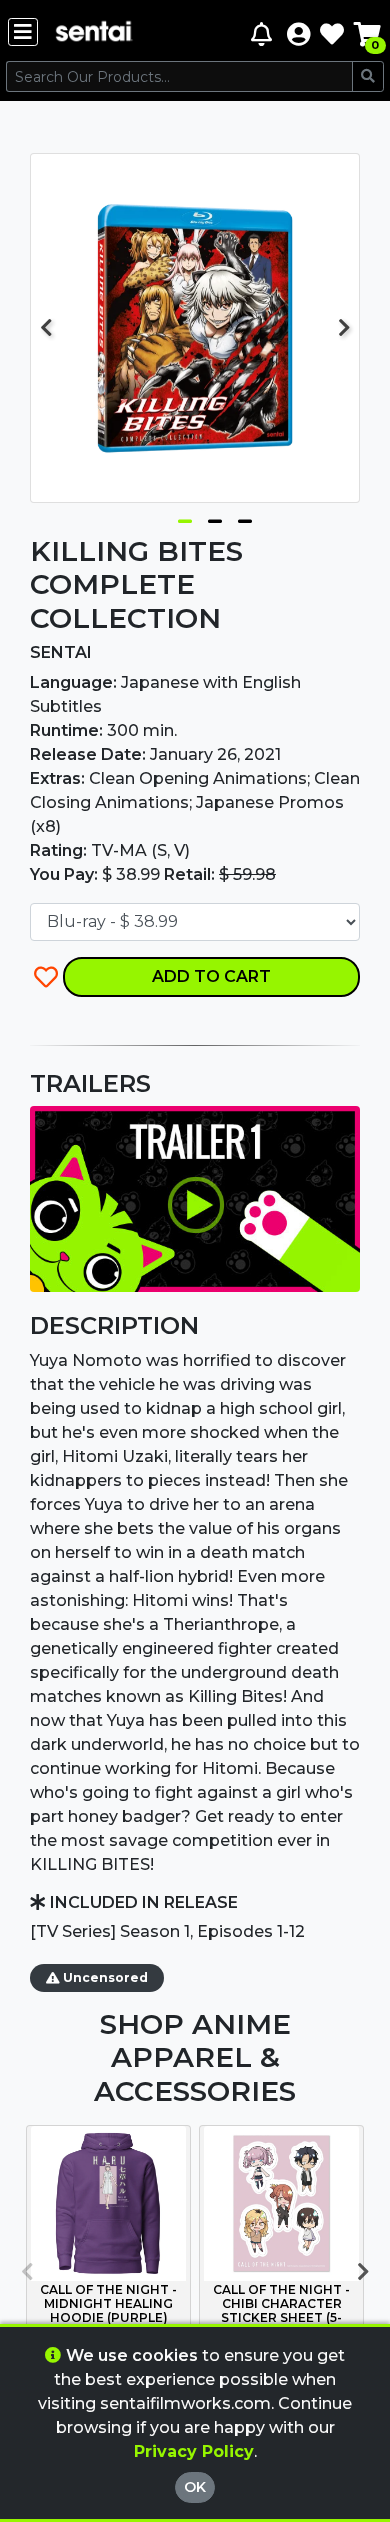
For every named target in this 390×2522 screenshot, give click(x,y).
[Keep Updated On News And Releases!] (264, 33)
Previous (46, 328)
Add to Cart (211, 976)
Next (344, 328)
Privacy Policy (194, 2451)
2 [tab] (215, 517)
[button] (298, 33)
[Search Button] (368, 76)
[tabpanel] (195, 328)
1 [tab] (185, 517)
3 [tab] (245, 517)
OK (195, 2487)
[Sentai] (94, 33)
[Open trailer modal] (195, 1197)
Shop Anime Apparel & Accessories (195, 2057)
